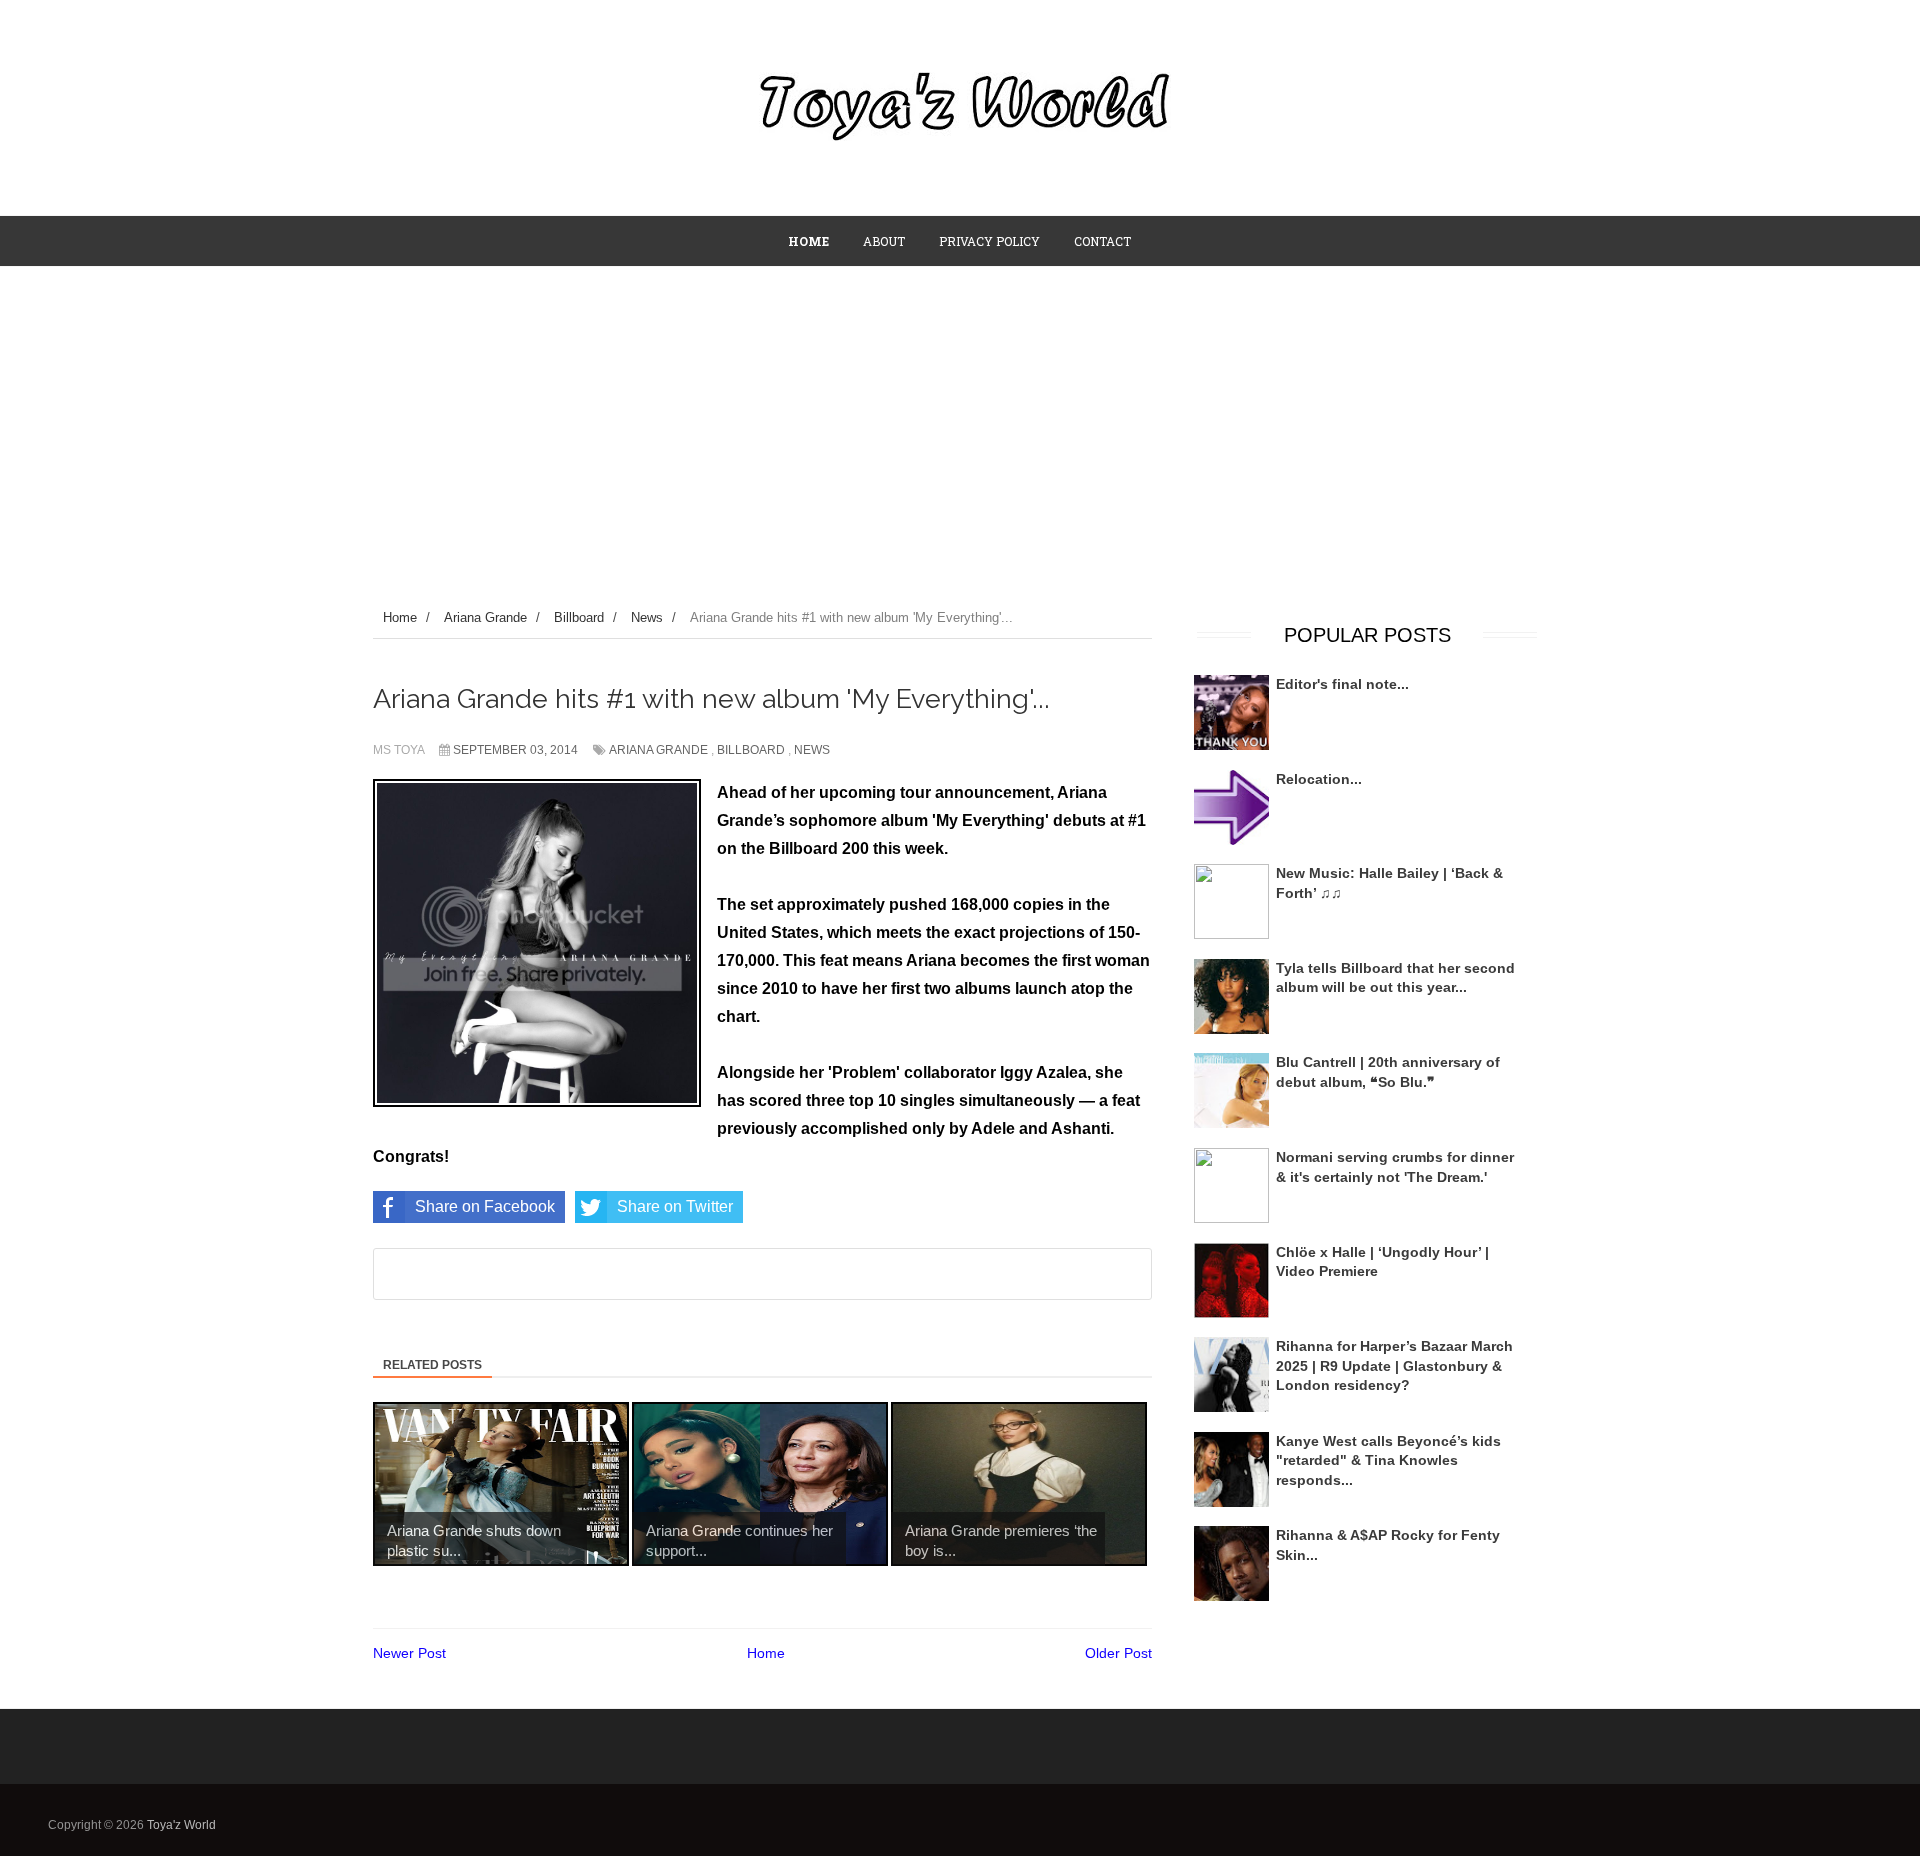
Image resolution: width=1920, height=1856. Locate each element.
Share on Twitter (675, 1206)
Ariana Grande (658, 750)
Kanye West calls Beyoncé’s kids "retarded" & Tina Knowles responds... (1388, 1460)
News (812, 750)
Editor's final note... (1342, 684)
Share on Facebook (485, 1206)
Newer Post (409, 1653)
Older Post (1118, 1653)
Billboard (751, 750)
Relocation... (1319, 779)
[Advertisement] (960, 417)
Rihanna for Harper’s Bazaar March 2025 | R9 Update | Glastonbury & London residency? (1394, 1365)
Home (766, 1653)
